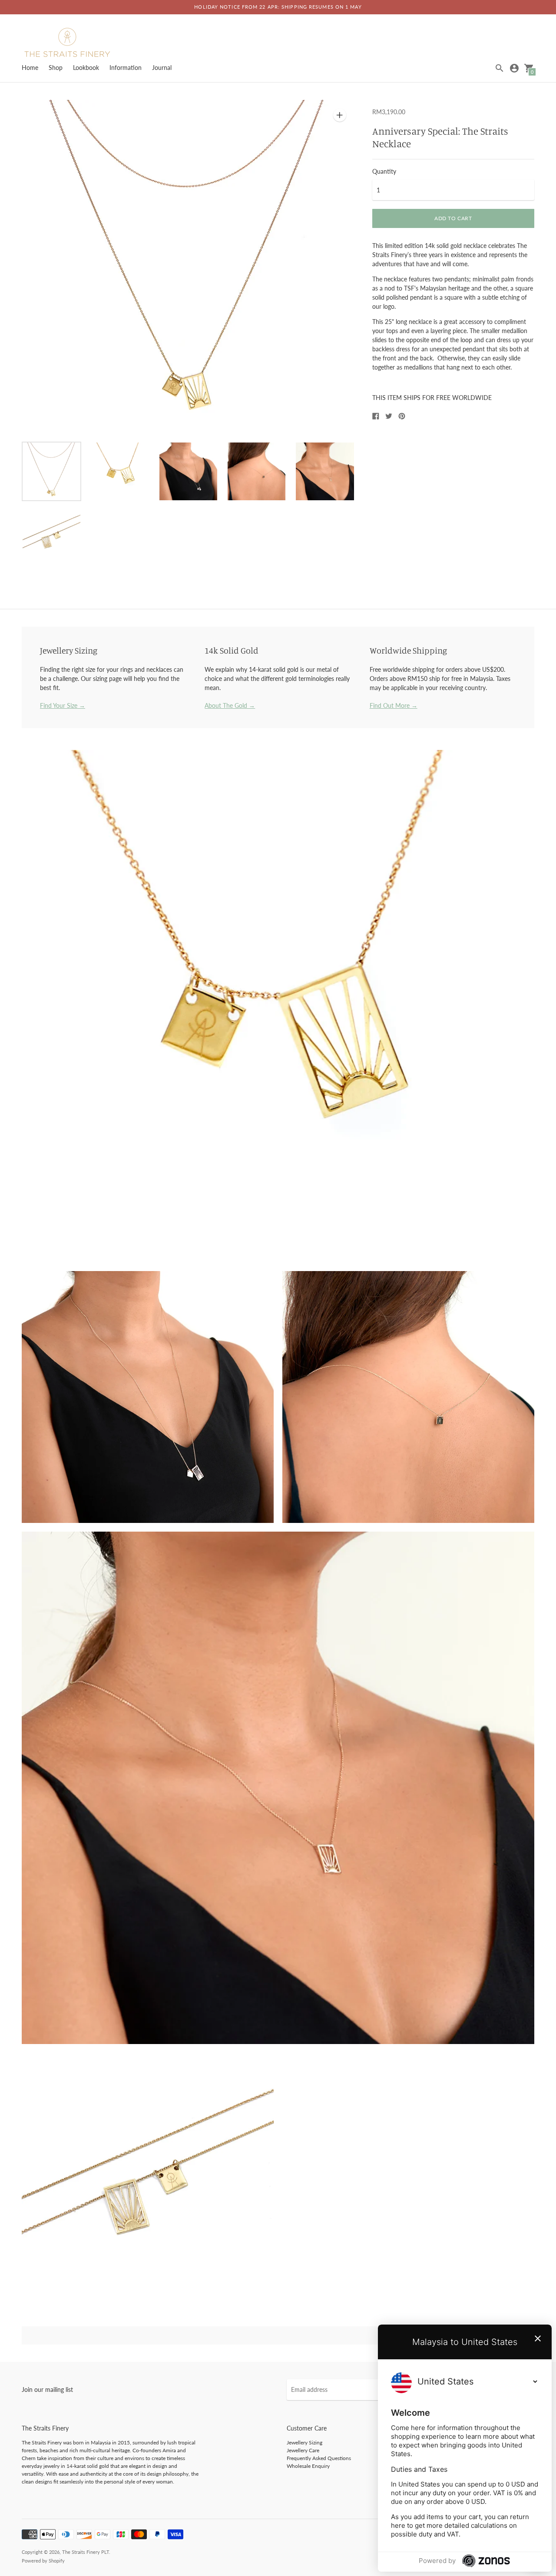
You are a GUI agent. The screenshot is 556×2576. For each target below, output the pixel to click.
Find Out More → (394, 705)
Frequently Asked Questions (319, 2458)
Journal (162, 68)
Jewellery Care (303, 2450)
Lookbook (86, 68)
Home (30, 68)
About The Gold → (230, 705)
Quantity (384, 172)
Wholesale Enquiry (308, 2466)
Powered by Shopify (43, 2561)
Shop (56, 68)
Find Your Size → (63, 705)
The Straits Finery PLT (86, 2552)
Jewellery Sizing (304, 2442)
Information (126, 68)
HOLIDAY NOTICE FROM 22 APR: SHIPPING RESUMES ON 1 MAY (278, 7)
